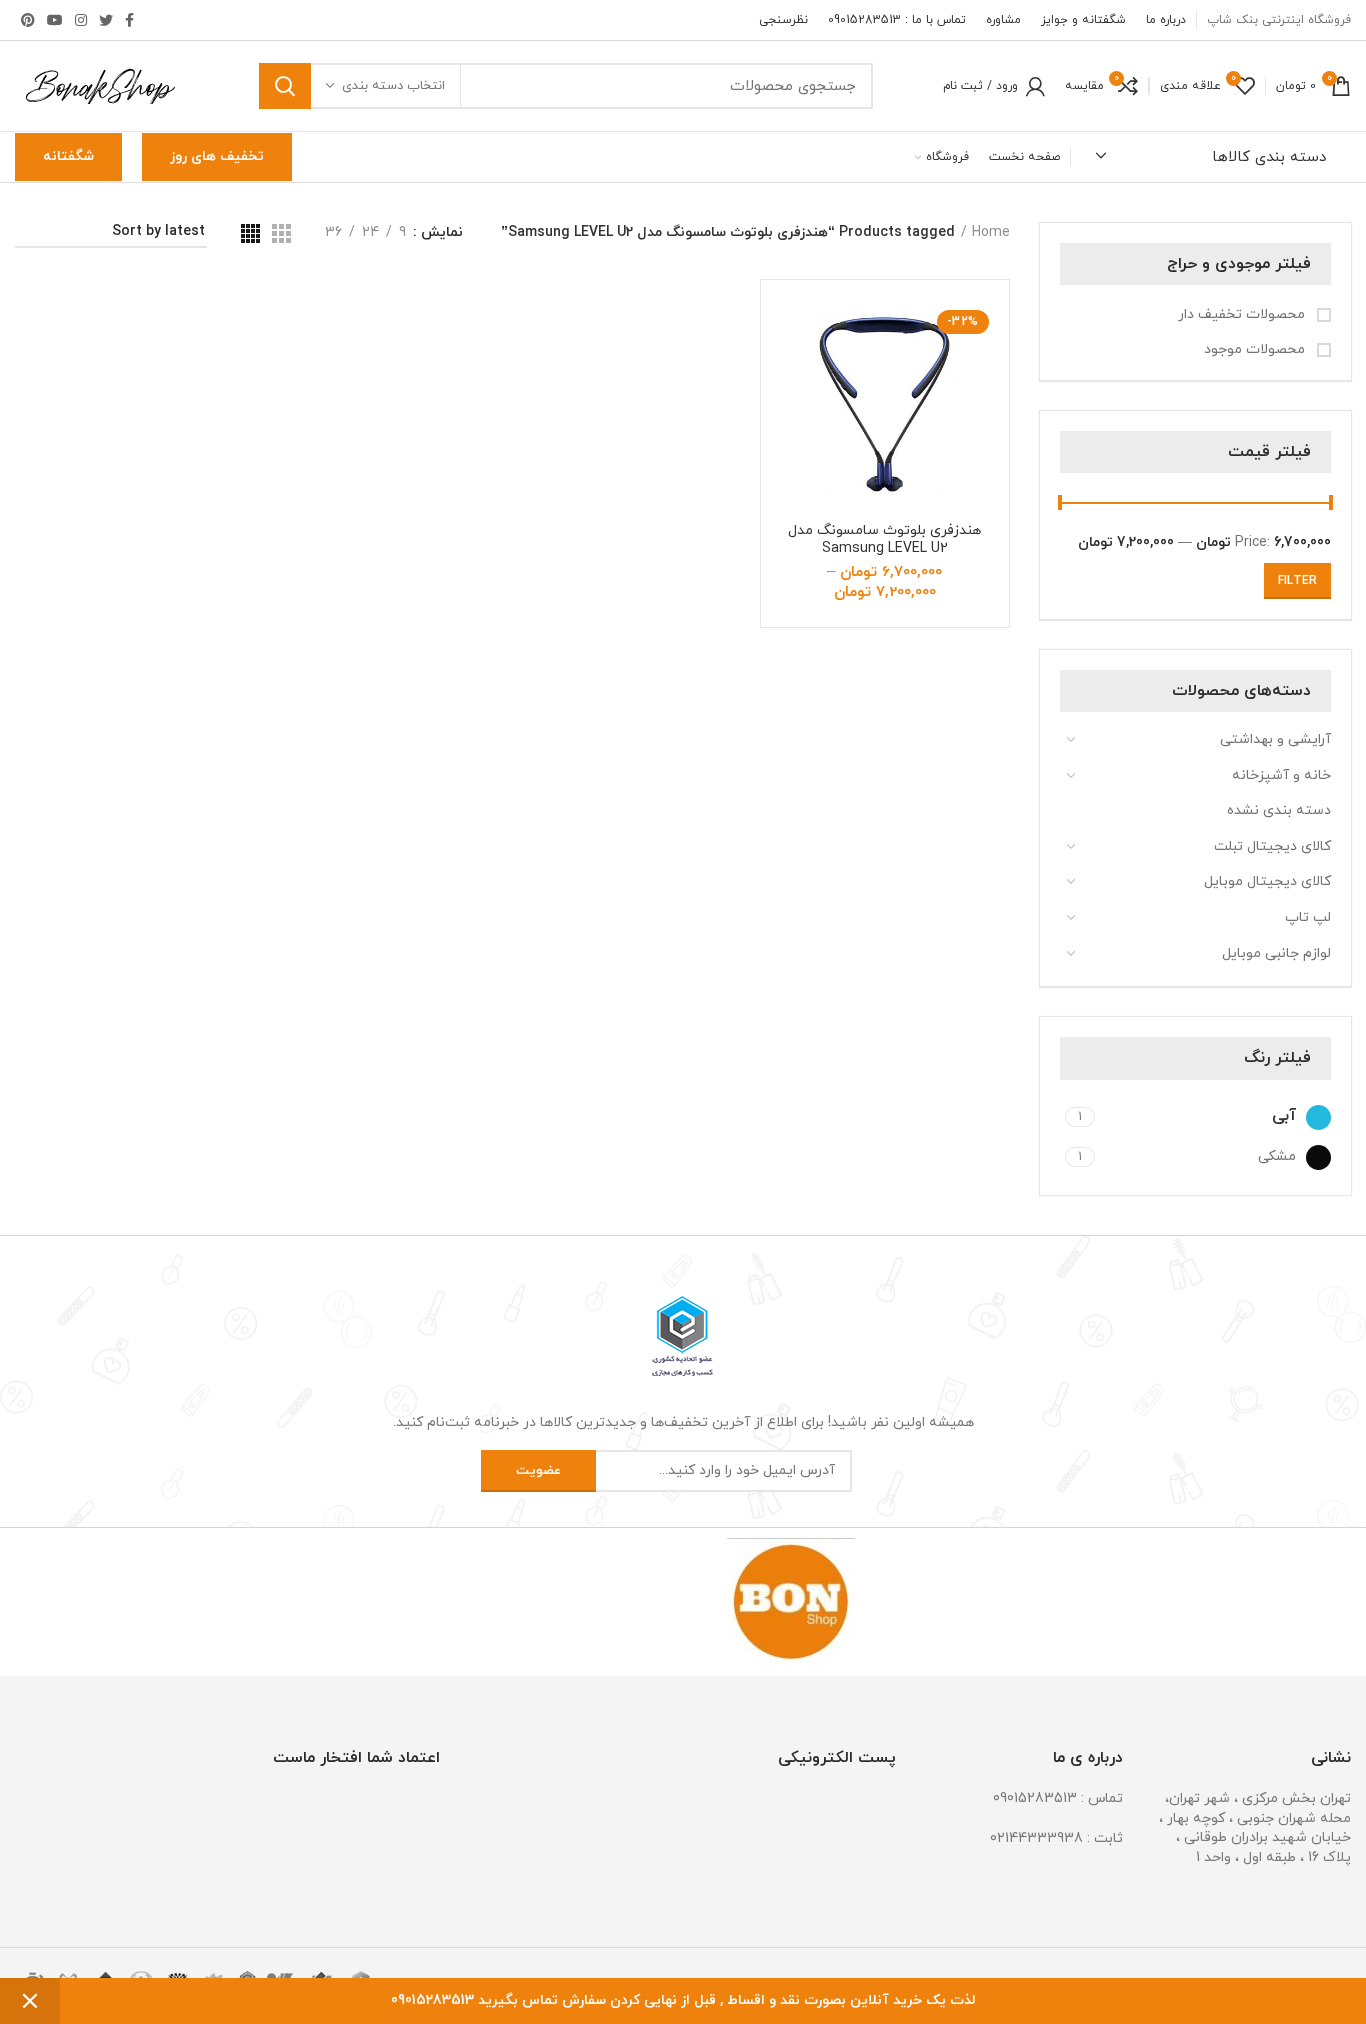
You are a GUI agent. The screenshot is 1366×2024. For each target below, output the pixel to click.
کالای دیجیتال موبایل (1267, 881)
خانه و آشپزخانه (1281, 775)
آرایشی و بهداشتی (1275, 739)
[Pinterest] (28, 20)
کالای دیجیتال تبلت (1272, 846)
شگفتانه (68, 156)
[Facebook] (129, 20)
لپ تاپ (1308, 917)
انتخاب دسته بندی (393, 86)
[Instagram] (81, 20)
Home (991, 232)
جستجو (285, 86)
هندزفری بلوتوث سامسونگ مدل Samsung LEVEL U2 (884, 540)
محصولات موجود (1256, 349)
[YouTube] (55, 20)
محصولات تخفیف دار (1243, 314)
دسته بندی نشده (1279, 810)
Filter (1297, 581)
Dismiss (30, 2001)
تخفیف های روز (217, 156)
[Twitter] (106, 20)
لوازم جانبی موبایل (1276, 953)
